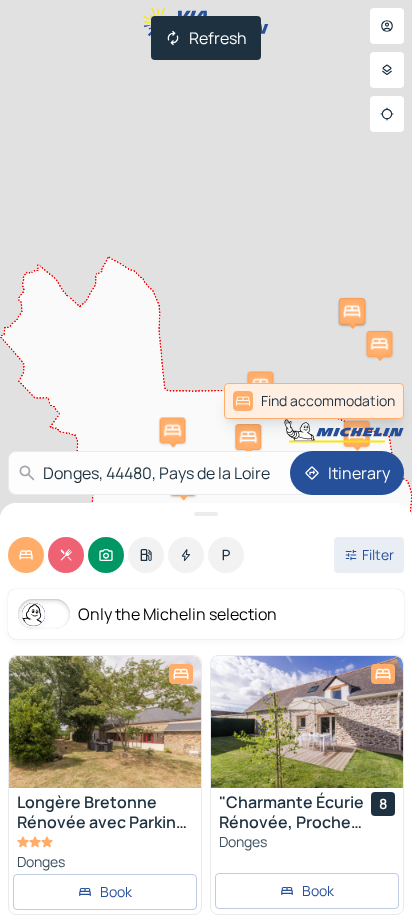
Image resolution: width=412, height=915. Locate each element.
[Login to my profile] (387, 26)
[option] (26, 555)
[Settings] (387, 70)
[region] (105, 722)
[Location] (387, 114)
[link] (360, 401)
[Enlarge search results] (206, 514)
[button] (357, 434)
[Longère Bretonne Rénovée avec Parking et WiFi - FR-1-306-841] (105, 722)
